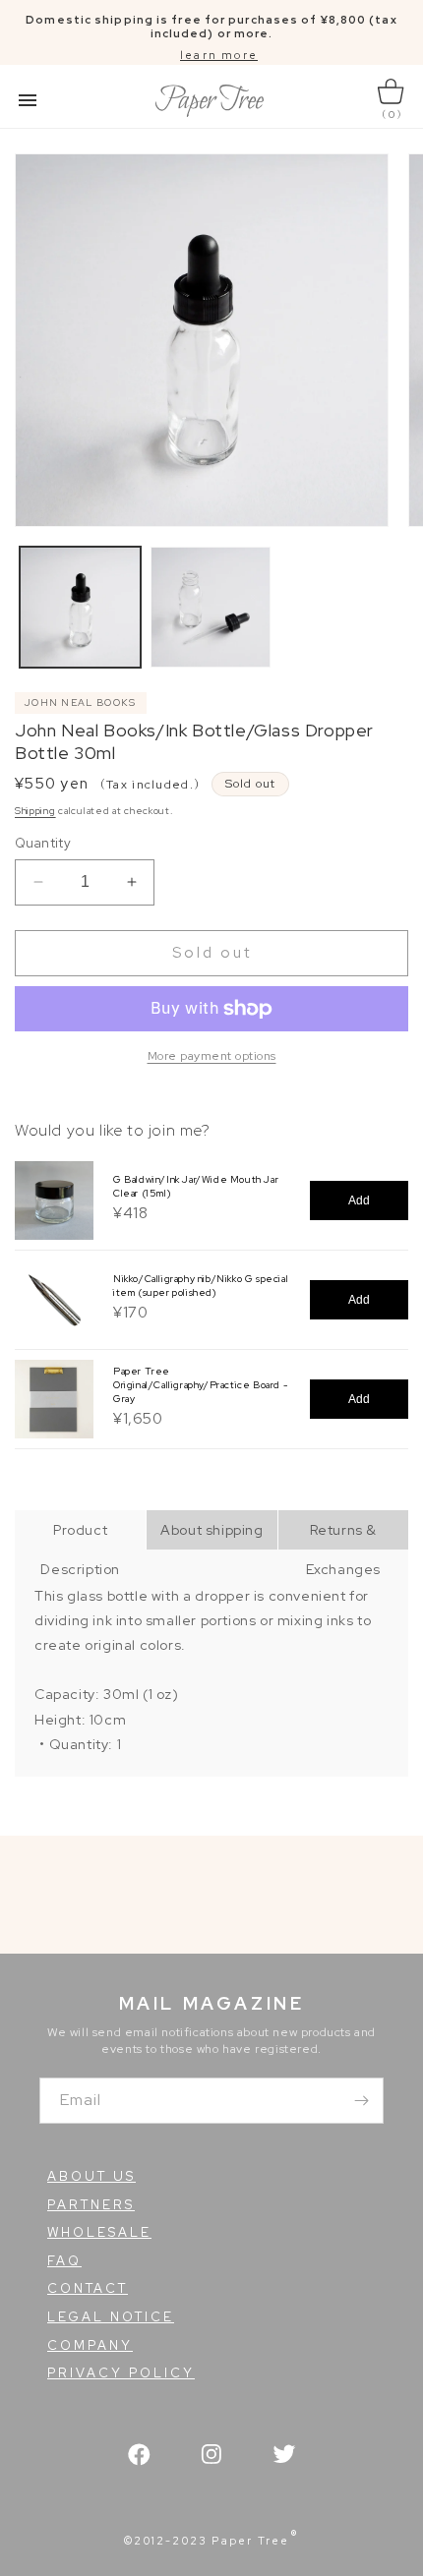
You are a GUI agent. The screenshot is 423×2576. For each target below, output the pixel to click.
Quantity (43, 843)
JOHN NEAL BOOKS (81, 703)
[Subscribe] (361, 2101)
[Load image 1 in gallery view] (80, 607)
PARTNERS (91, 2205)
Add (359, 1200)
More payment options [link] (212, 1056)
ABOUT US (91, 2176)
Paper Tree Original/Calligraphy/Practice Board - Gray (200, 1385)
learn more (219, 55)
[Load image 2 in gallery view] (211, 607)
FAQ (64, 2261)
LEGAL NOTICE (111, 2317)
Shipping (35, 811)
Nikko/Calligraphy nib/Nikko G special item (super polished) (201, 1286)
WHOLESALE (99, 2232)
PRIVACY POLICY (121, 2373)
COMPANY (90, 2345)
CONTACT (88, 2288)
